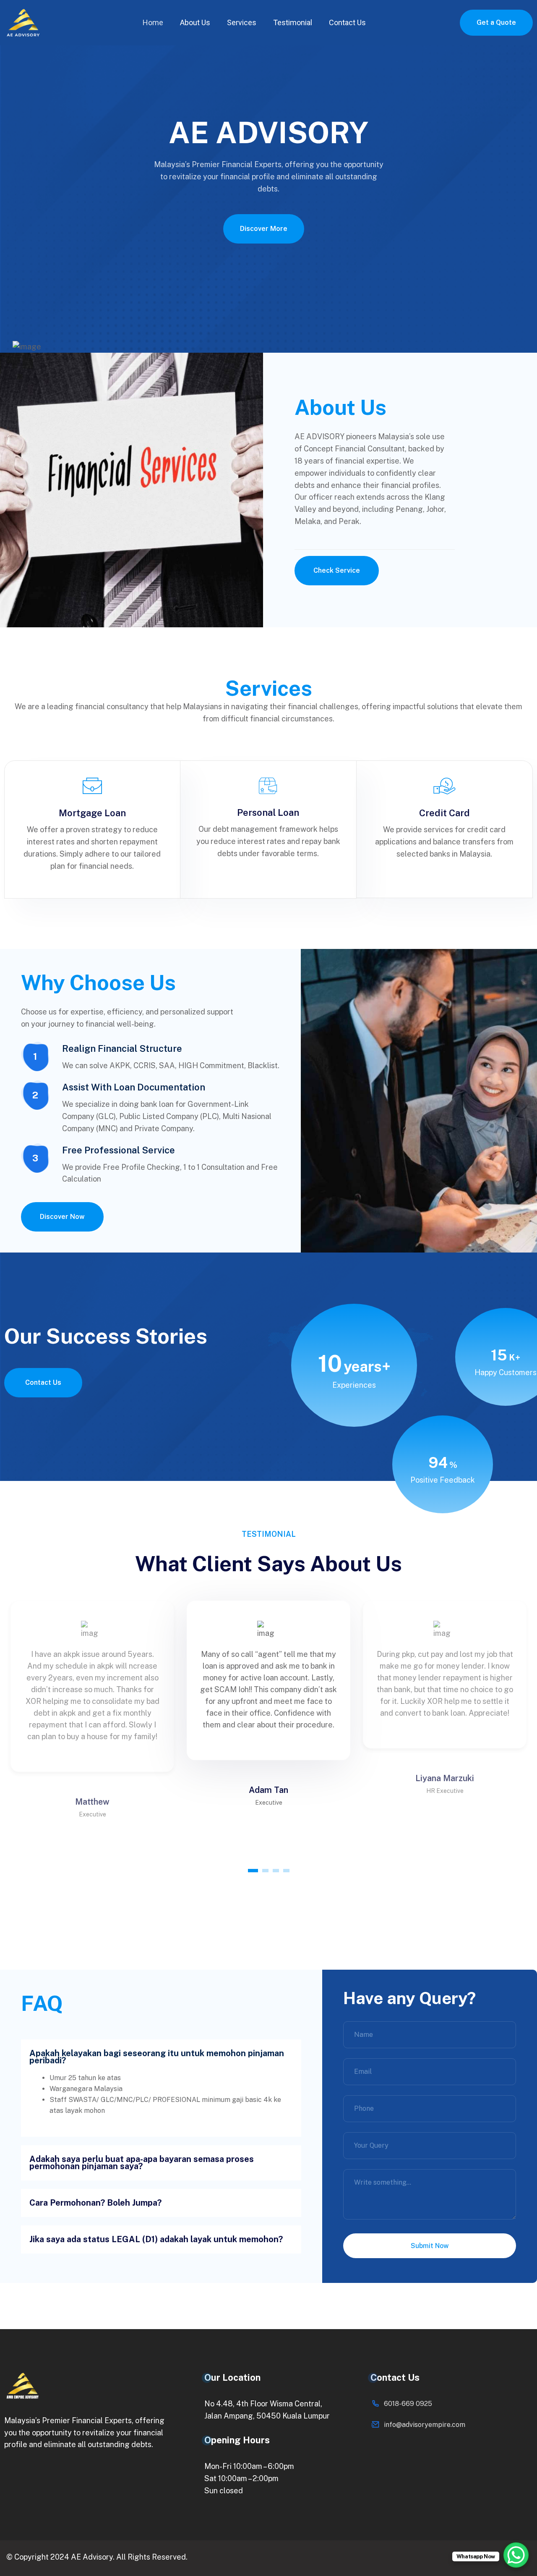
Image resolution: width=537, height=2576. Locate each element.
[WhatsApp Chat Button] (516, 2555)
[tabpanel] (268, 1680)
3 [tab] (276, 1871)
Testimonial (293, 22)
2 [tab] (265, 1871)
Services (242, 22)
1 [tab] (253, 1871)
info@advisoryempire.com (425, 2425)
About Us (195, 22)
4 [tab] (286, 1871)
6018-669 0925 (408, 2404)
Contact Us (347, 22)
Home (153, 22)
